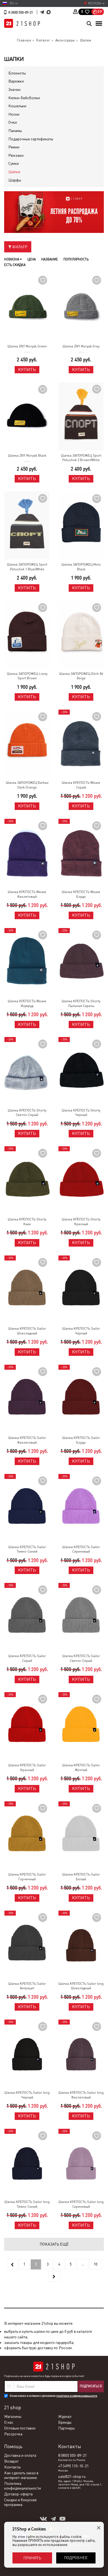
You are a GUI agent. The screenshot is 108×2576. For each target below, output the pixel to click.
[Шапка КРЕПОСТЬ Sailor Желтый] (81, 1726)
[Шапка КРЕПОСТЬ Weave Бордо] (81, 853)
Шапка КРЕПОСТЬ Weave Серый (81, 785)
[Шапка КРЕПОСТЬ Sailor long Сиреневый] (81, 2163)
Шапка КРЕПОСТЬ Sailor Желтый (81, 1768)
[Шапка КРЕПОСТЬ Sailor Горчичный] (27, 1835)
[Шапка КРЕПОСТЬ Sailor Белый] (81, 1835)
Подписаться (91, 2386)
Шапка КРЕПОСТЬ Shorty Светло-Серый (27, 1113)
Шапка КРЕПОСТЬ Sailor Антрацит (27, 1986)
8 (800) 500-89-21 (21, 13)
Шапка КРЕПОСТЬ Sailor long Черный (27, 2095)
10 (96, 2264)
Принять (32, 2558)
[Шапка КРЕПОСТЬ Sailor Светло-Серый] (81, 1617)
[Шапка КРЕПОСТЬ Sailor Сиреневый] (81, 1508)
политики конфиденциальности (77, 2396)
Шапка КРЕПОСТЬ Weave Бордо (81, 894)
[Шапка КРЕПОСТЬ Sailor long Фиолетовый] (81, 2054)
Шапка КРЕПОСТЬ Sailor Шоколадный (27, 1331)
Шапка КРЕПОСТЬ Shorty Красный (81, 1222)
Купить (27, 370)
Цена (32, 259)
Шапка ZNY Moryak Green (27, 346)
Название (50, 259)
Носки (14, 114)
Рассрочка (13, 2434)
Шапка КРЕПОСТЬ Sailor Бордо (81, 1440)
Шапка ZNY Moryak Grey (81, 346)
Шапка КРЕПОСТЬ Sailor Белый (81, 1877)
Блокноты (17, 73)
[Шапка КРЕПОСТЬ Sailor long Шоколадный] (81, 1945)
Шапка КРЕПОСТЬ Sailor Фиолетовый (27, 1440)
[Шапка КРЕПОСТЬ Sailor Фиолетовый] (27, 1399)
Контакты (12, 2467)
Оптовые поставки (20, 2428)
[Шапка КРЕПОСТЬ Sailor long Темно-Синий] (27, 2163)
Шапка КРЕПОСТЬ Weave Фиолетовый (27, 894)
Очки (13, 122)
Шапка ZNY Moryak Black (27, 456)
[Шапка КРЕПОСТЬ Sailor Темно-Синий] (27, 1508)
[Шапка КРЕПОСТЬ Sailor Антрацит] (27, 1945)
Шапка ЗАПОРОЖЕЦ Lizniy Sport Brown (27, 676)
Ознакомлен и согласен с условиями (53, 2396)
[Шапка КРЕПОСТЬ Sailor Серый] (27, 1617)
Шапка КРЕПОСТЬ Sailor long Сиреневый (81, 2204)
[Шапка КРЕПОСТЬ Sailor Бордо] (81, 1399)
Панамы (15, 131)
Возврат (11, 2461)
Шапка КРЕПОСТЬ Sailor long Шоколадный (81, 1986)
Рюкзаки (16, 155)
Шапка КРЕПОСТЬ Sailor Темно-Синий (27, 1549)
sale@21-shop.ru (72, 2476)
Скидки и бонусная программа (20, 2502)
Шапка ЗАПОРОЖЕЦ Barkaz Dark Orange (27, 785)
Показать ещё (54, 2244)
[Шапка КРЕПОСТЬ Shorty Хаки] (27, 1180)
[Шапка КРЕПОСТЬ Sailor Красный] (27, 1726)
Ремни (14, 147)
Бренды (65, 2422)
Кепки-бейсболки (24, 98)
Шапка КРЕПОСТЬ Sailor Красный (27, 1768)
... (83, 2264)
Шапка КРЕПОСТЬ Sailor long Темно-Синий (27, 2204)
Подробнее (76, 2558)
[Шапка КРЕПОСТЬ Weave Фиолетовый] (27, 853)
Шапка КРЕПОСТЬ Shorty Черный (81, 1113)
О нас (9, 2422)
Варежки (16, 81)
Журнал (65, 2416)
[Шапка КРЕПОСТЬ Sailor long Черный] (27, 2054)
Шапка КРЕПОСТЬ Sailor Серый (27, 1658)
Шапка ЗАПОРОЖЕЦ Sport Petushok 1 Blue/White (27, 567)
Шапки (14, 172)
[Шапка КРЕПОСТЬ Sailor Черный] (81, 1290)
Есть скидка (15, 265)
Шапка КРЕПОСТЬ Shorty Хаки (27, 1222)
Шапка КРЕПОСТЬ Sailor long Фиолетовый (81, 2095)
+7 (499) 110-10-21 (73, 2466)
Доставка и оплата (20, 2455)
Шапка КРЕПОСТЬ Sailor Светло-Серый (81, 1658)
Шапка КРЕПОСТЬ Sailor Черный (81, 1331)
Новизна (12, 259)
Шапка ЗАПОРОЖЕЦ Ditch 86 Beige (81, 676)
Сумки (14, 163)
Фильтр (19, 247)
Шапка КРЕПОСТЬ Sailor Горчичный (27, 1877)
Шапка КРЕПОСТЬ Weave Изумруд (27, 1004)
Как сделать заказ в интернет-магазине (21, 2475)
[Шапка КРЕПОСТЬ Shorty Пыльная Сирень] (81, 962)
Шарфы (15, 180)
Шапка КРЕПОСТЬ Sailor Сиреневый (81, 1549)
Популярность (76, 259)
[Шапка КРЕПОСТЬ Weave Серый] (81, 744)
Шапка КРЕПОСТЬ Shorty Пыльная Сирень (81, 1004)
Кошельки (17, 106)
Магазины (13, 2416)
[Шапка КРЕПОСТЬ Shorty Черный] (81, 1071)
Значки (14, 89)
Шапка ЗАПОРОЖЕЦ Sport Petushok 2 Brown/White (81, 458)
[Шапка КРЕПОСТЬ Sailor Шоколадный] (27, 1290)
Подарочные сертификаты (31, 139)
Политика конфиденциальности (23, 2486)
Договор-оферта (18, 2494)
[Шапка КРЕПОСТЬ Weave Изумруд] (27, 962)
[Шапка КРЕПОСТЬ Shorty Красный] (81, 1180)
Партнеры (66, 2428)
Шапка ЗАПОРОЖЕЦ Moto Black (81, 567)
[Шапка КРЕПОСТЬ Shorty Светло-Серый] (27, 1071)
